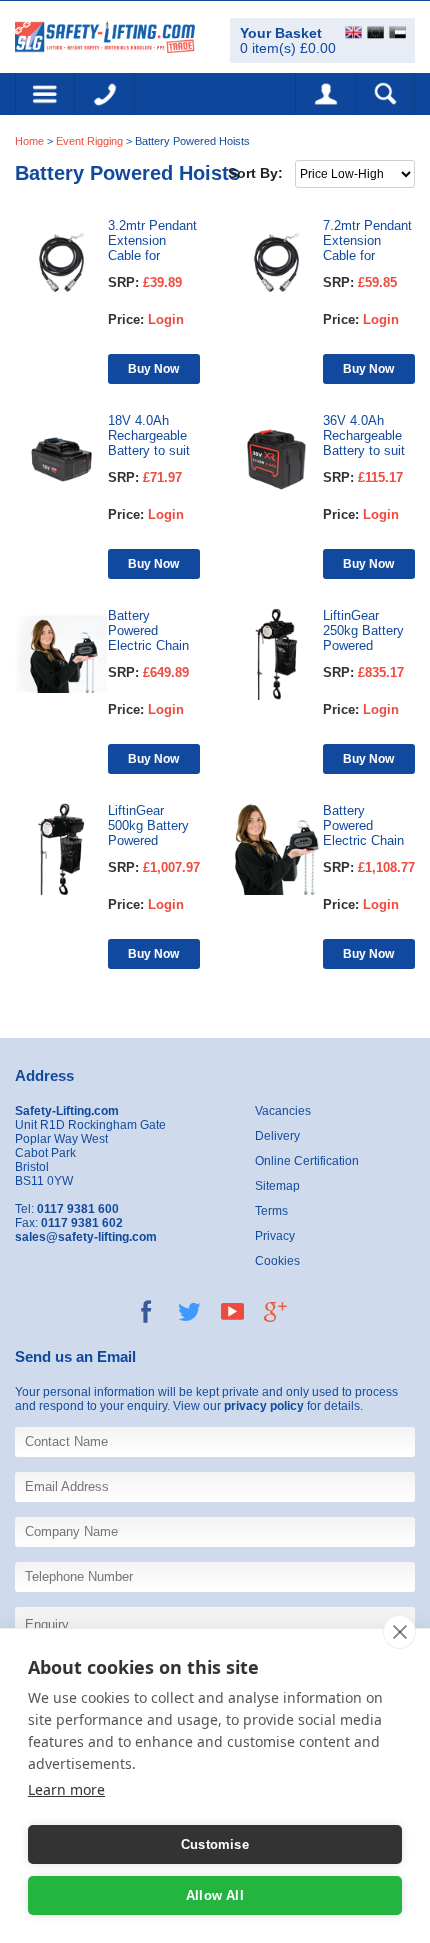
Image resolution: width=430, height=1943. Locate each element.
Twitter (189, 1311)
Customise (215, 1844)
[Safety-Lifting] (105, 35)
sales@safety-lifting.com (86, 1237)
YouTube (232, 1311)
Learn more (66, 1789)
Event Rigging (89, 141)
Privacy (275, 1236)
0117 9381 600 (105, 94)
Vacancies (283, 1111)
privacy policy (264, 1406)
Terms (271, 1211)
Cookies (277, 1261)
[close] (399, 1632)
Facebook (146, 1311)
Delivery (277, 1136)
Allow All (215, 1895)
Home (29, 141)
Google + (275, 1311)
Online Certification (307, 1161)
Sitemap (277, 1186)
